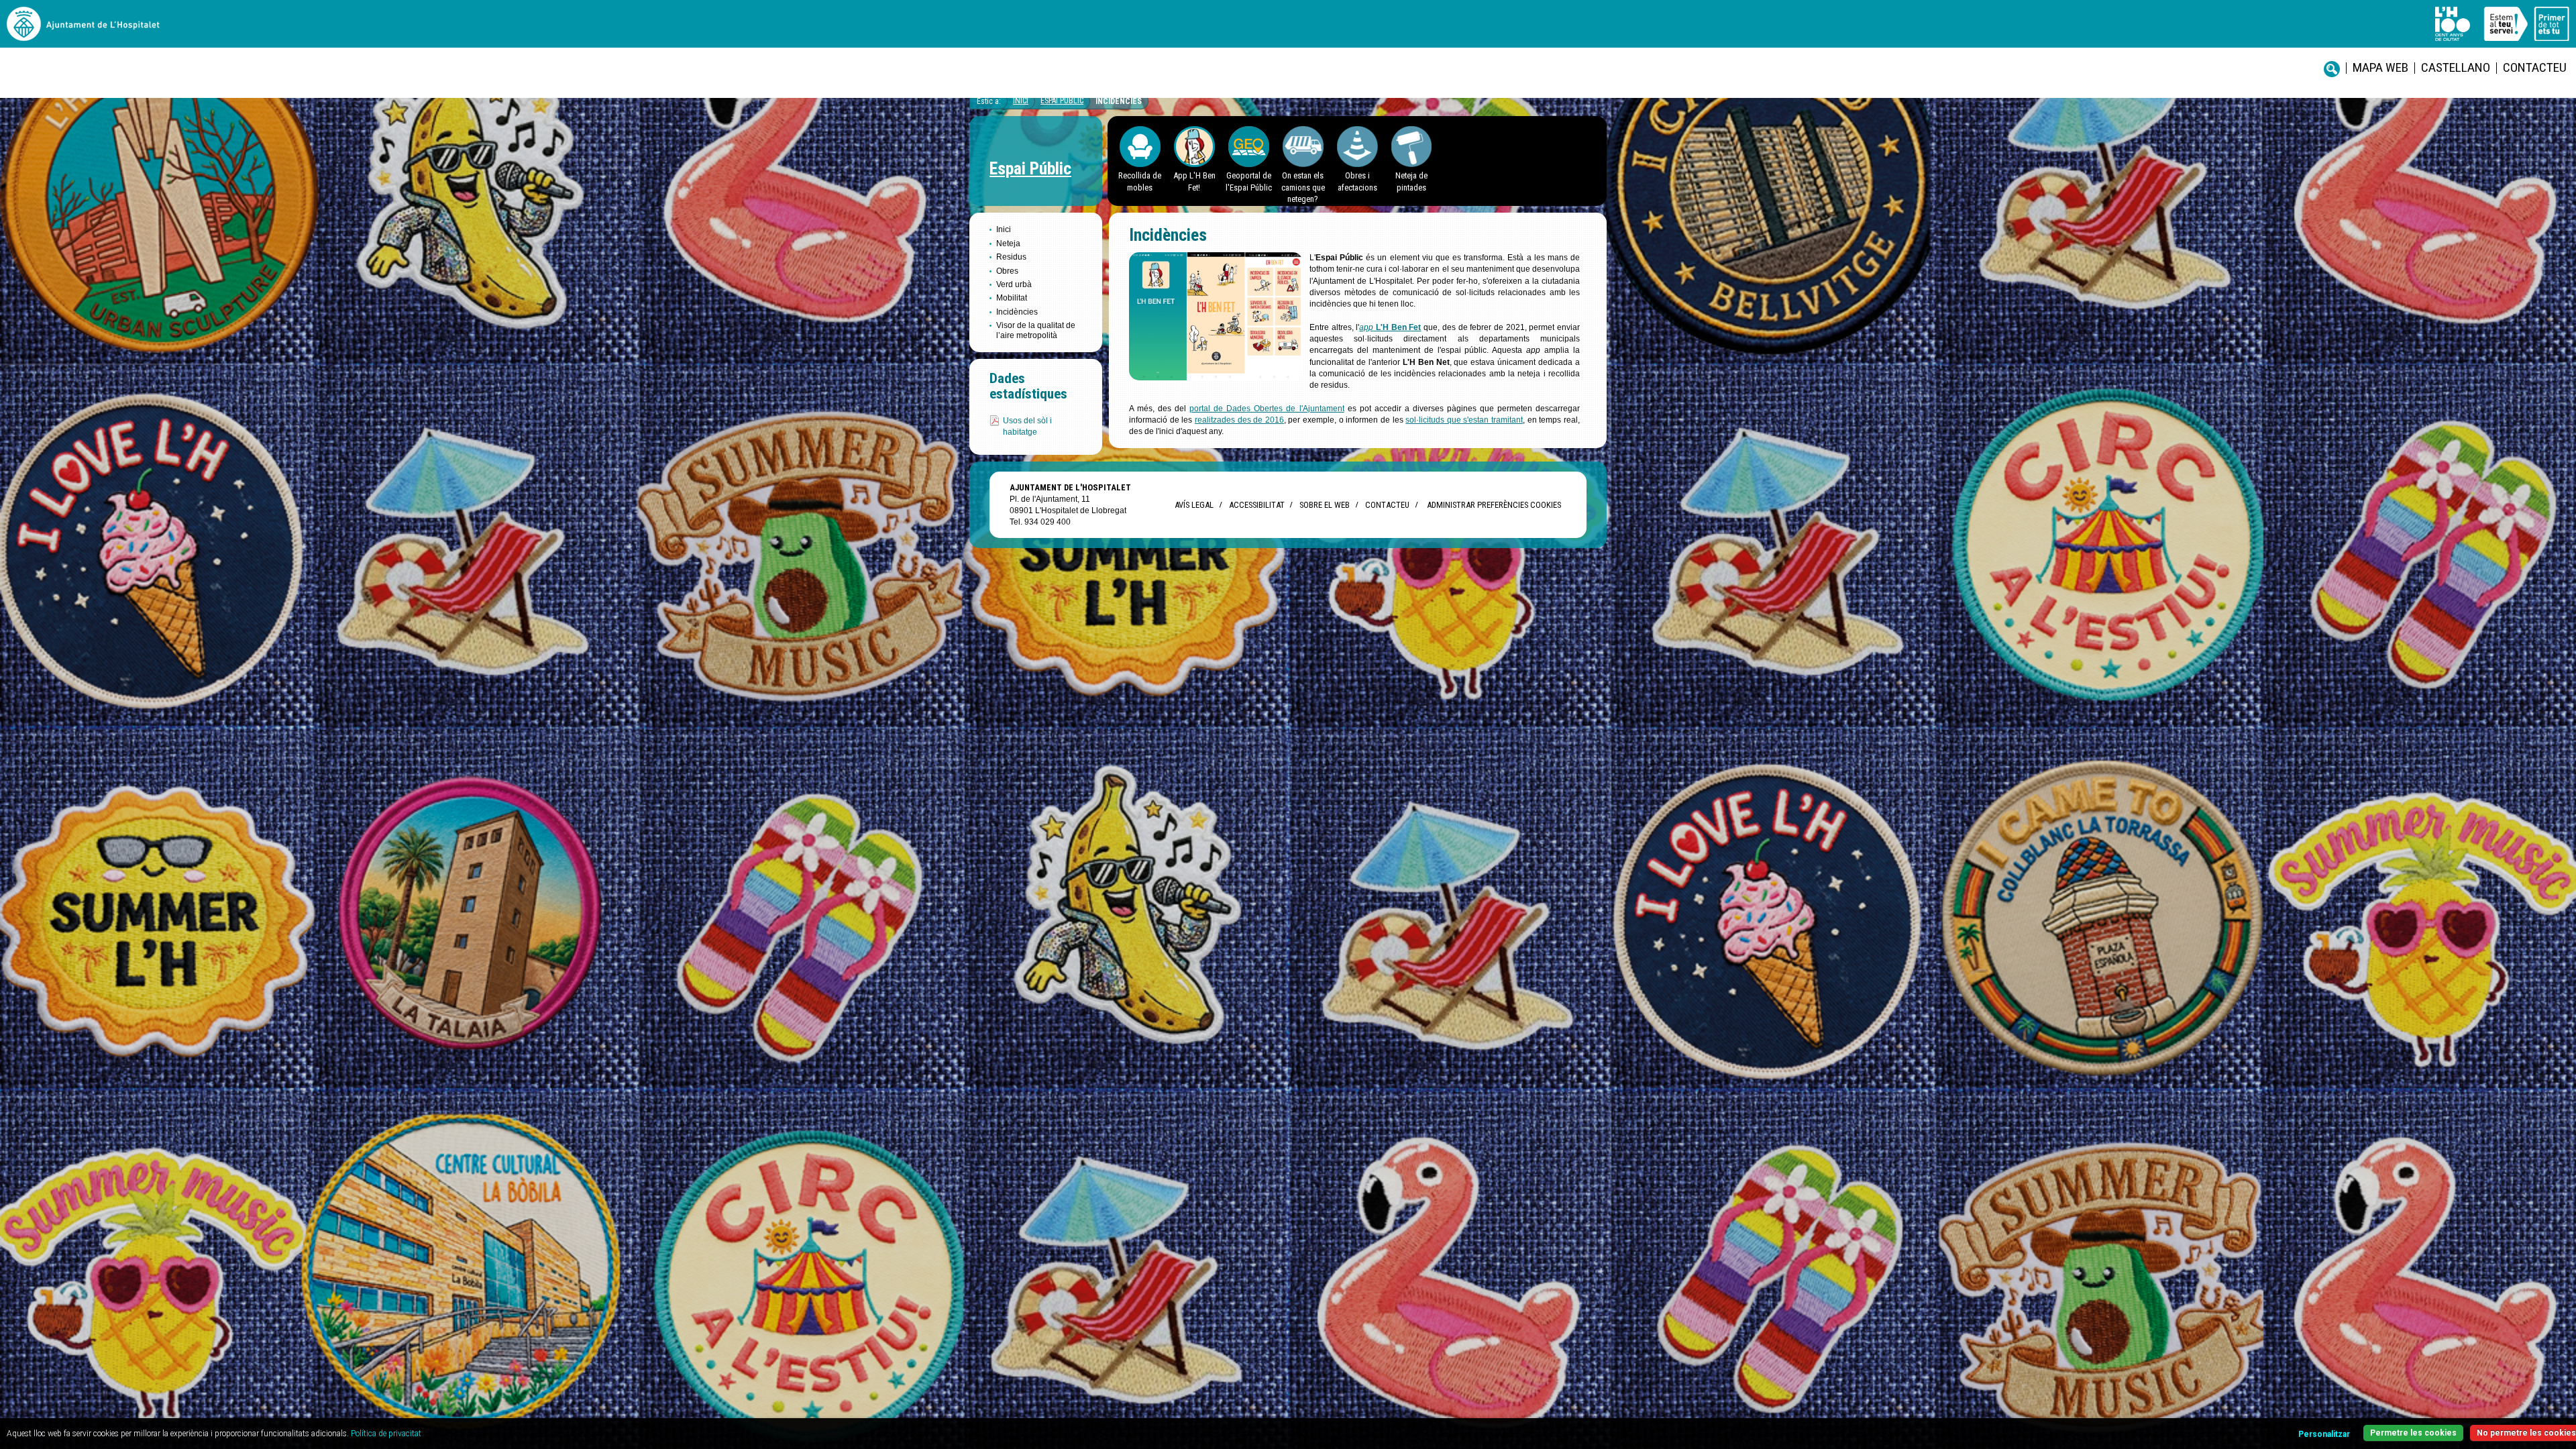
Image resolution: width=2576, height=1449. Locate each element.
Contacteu (2535, 67)
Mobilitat (1012, 298)
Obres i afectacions (1357, 181)
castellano (2456, 67)
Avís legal (1194, 505)
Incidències (1119, 101)
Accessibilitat (1256, 505)
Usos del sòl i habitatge (1027, 426)
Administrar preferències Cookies (1494, 505)
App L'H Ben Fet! (1194, 181)
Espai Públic (1062, 101)
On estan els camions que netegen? (1303, 187)
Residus (1011, 257)
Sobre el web (1325, 505)
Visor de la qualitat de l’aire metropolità (1036, 330)
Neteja (1008, 244)
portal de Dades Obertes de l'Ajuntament (1267, 409)
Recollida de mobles (1140, 181)
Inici (1021, 101)
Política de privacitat (386, 1434)
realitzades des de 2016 (1239, 420)
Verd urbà (1014, 284)
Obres (1007, 271)
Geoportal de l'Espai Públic (1249, 181)
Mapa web (2380, 67)
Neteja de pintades (1411, 181)
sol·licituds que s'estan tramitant (1464, 420)
